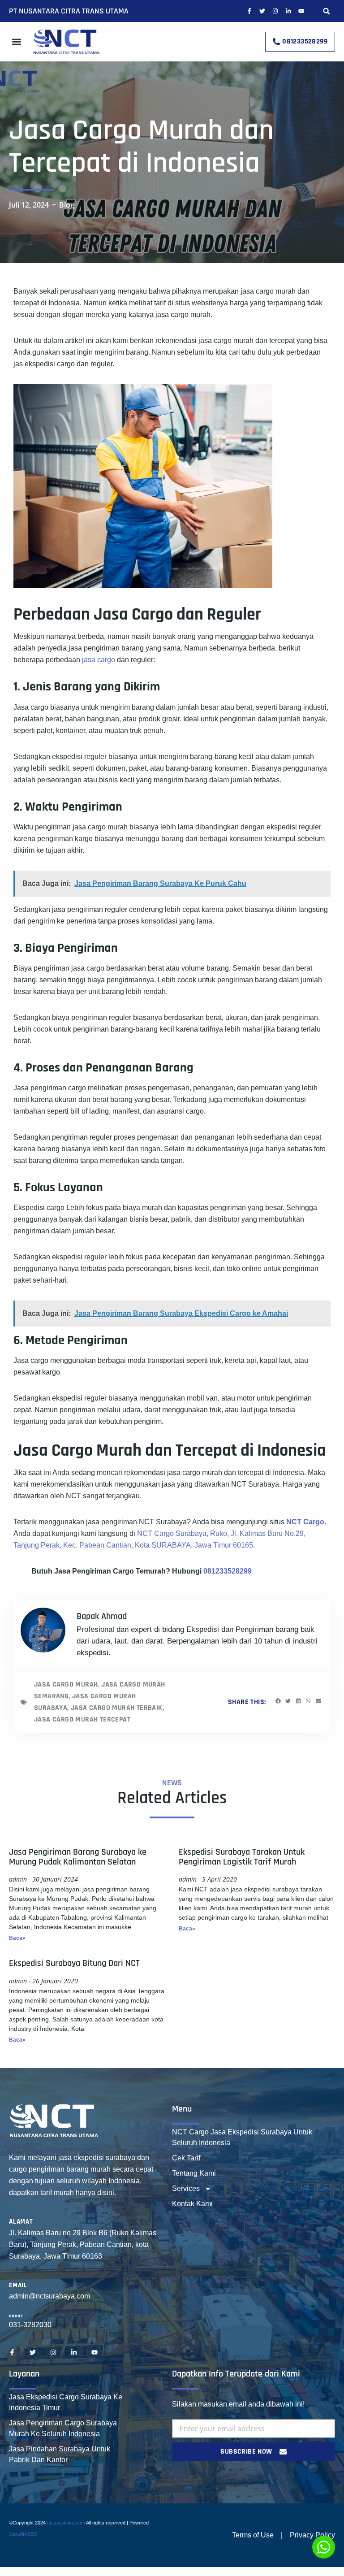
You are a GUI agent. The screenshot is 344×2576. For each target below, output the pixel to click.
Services (186, 2188)
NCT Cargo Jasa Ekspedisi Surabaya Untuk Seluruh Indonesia (242, 2137)
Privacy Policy (312, 2535)
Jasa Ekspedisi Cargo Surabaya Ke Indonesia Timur (66, 2402)
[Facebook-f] (249, 11)
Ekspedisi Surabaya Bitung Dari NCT (74, 1963)
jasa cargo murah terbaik (117, 1708)
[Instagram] (275, 11)
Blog (67, 205)
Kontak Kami (192, 2204)
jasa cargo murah (66, 1685)
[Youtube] (301, 11)
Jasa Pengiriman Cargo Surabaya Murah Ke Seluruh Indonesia (63, 2428)
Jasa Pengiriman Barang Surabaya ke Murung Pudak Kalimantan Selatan (78, 1857)
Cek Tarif (186, 2158)
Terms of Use (253, 2535)
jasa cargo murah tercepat (82, 1720)
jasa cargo (99, 660)
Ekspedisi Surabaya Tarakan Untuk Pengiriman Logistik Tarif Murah (242, 1857)
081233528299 (228, 1571)
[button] (327, 11)
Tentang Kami (194, 2173)
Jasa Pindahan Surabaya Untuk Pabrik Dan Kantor (60, 2454)
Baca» (17, 1938)
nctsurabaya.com (66, 2523)
